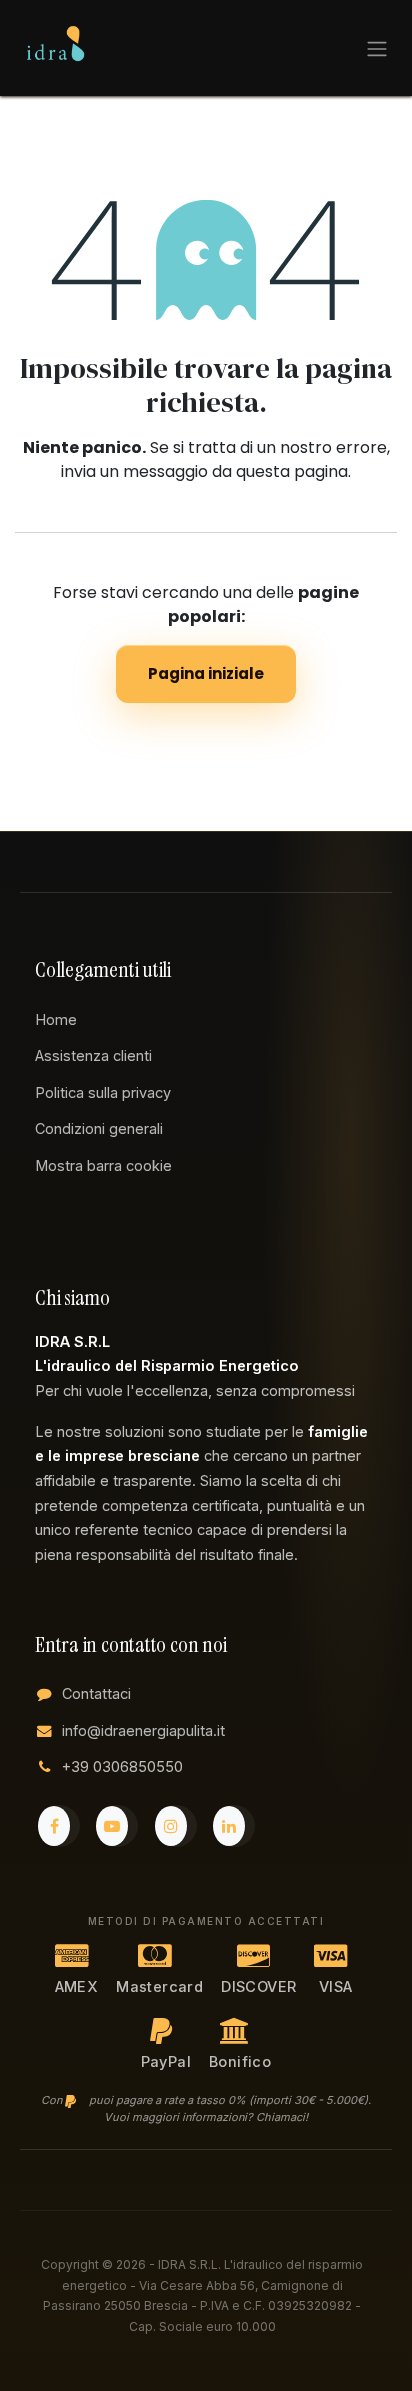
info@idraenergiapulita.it (143, 1730)
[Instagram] (176, 1826)
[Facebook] (59, 1826)
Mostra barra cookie (103, 1165)
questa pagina (292, 471)
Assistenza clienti (93, 1055)
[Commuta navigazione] (377, 48)
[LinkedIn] (234, 1826)
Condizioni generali (99, 1128)
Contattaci (96, 1693)
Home (56, 1019)
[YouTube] (117, 1826)
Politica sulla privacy (103, 1092)
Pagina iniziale (206, 673)
